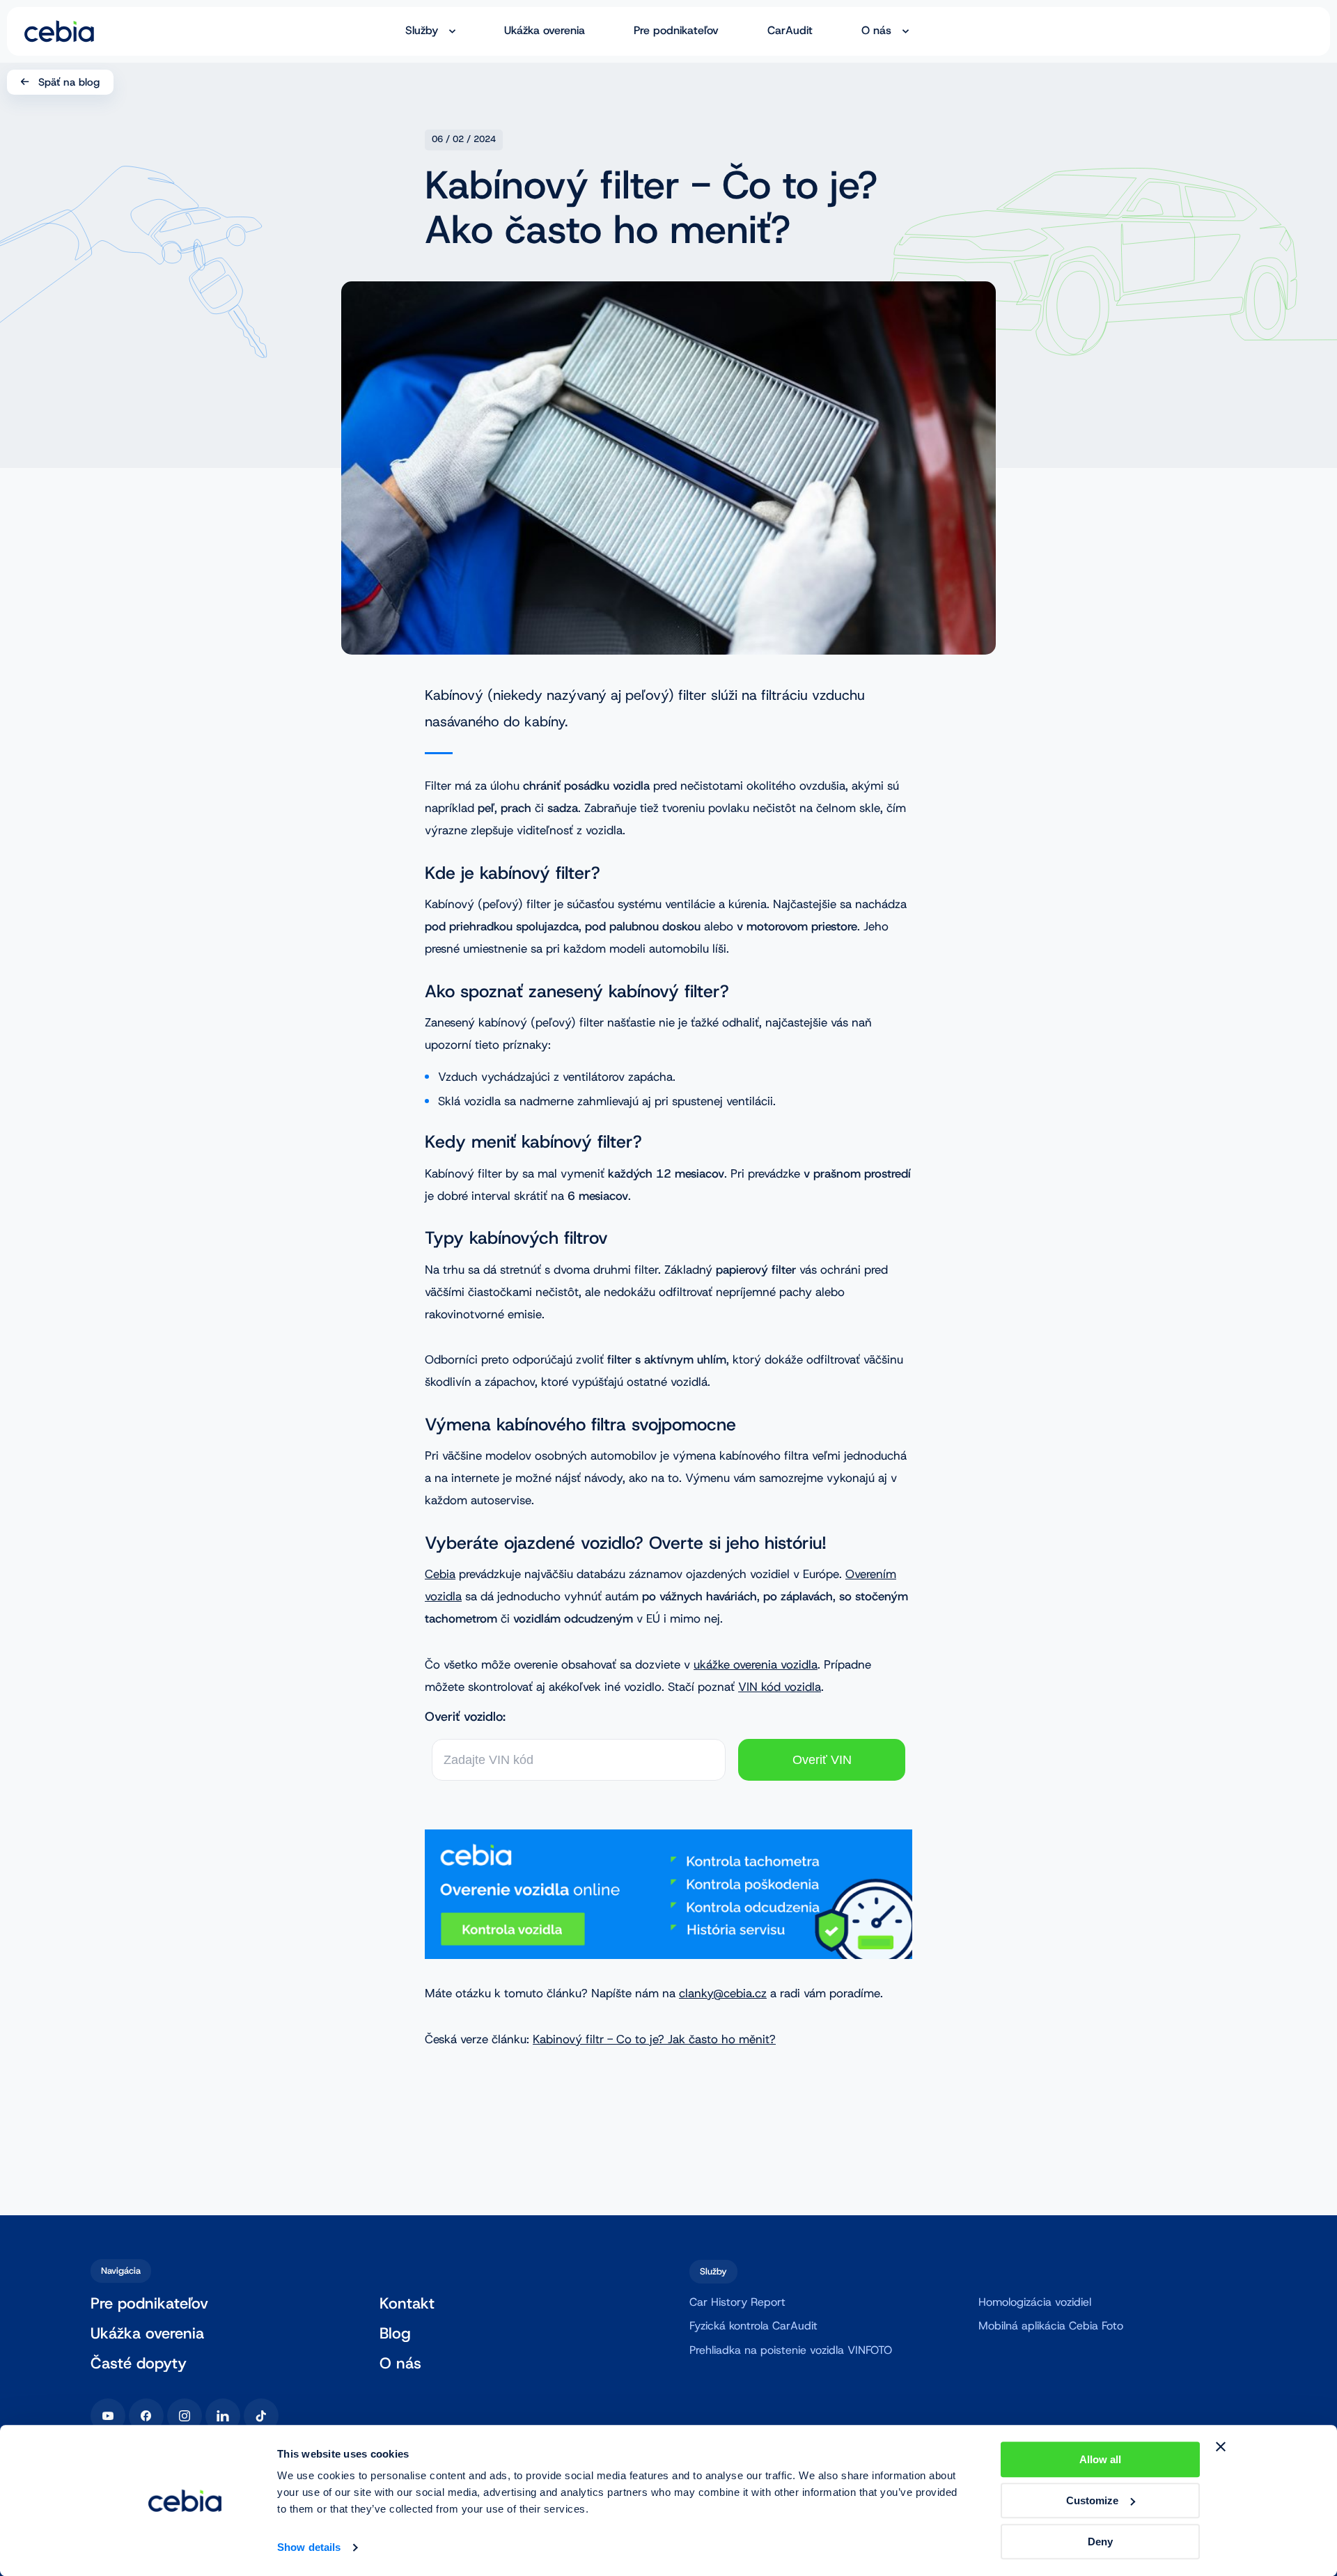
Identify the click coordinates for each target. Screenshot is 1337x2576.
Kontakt (407, 2304)
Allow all (1100, 2459)
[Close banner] (1221, 2446)
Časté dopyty (139, 2364)
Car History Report (737, 2302)
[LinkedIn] (223, 2416)
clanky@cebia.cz (723, 1993)
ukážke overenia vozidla (756, 1664)
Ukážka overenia (545, 31)
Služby (422, 31)
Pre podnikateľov (676, 31)
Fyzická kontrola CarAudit (753, 2326)
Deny (1100, 2542)
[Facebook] (146, 2416)
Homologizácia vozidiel (1035, 2302)
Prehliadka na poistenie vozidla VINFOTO (791, 2350)
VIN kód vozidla (780, 1687)
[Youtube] (108, 2416)
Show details (309, 2548)
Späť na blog (69, 82)
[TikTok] (261, 2416)
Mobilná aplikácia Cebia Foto (1051, 2326)
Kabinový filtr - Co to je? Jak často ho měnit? (654, 2039)
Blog (395, 2334)
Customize (1092, 2500)
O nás (876, 31)
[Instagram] (185, 2416)
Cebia (440, 1574)
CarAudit (790, 31)
